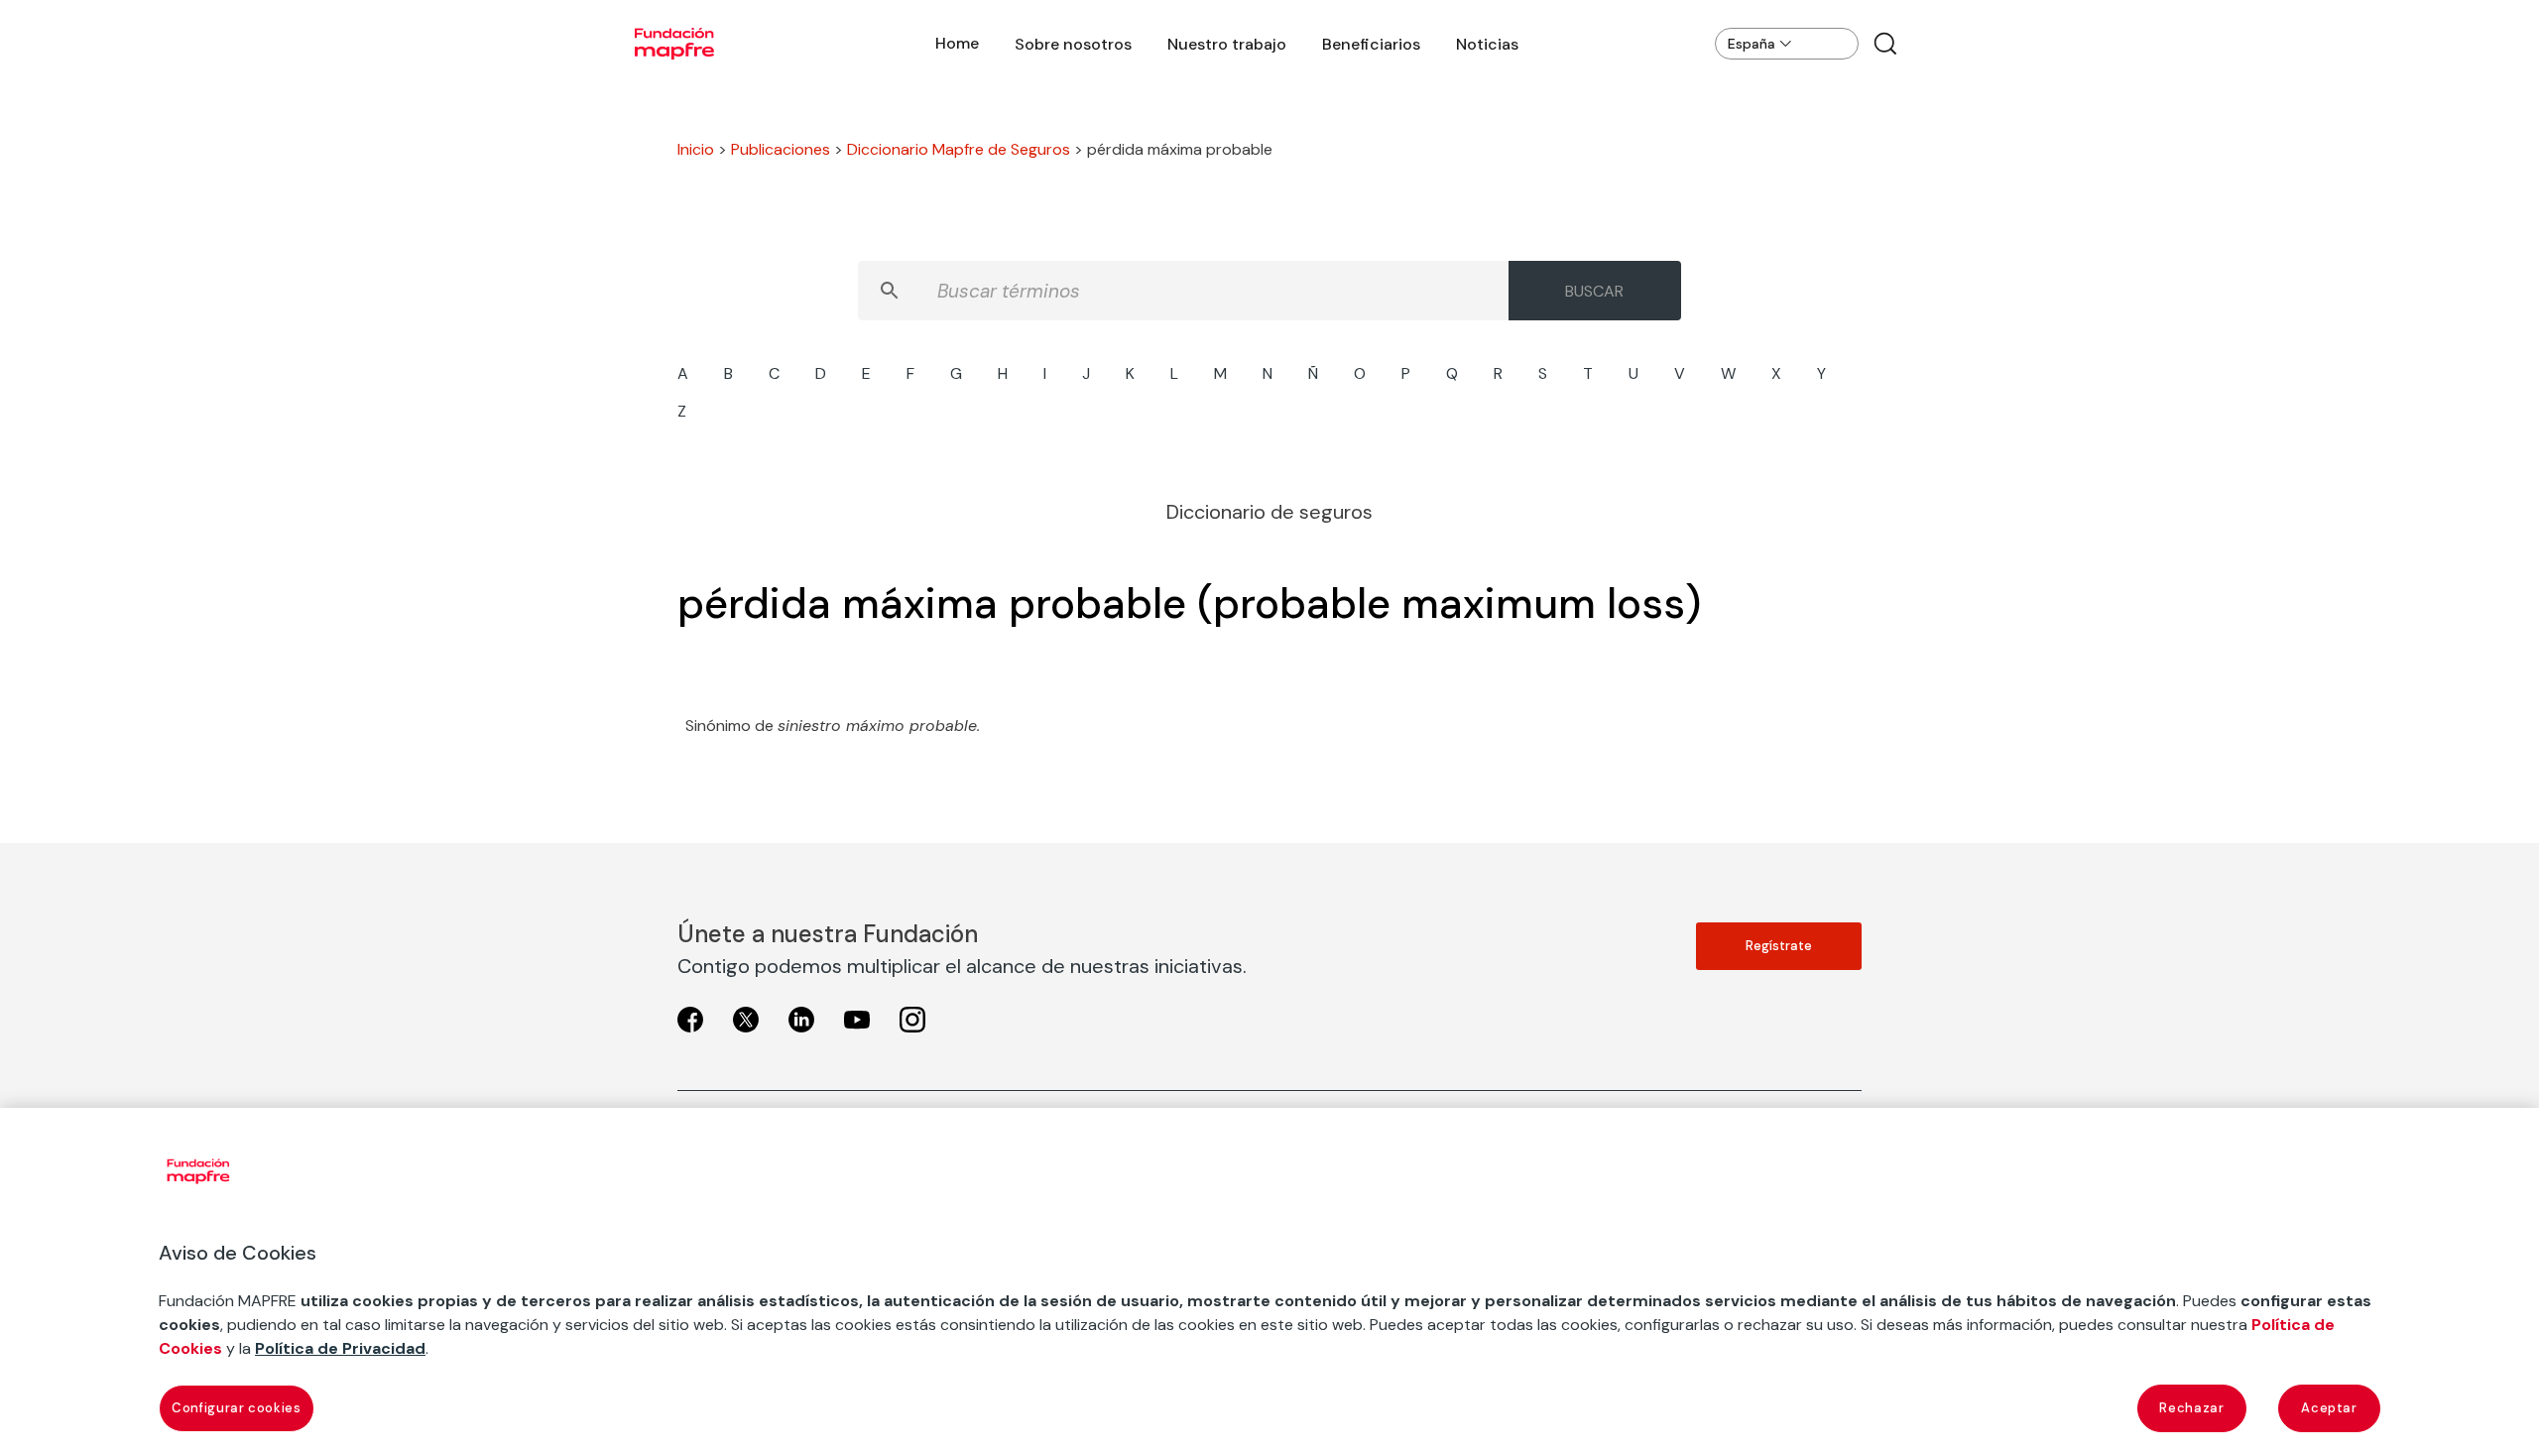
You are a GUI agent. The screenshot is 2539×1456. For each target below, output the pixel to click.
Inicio (696, 149)
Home (957, 43)
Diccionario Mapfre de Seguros (959, 149)
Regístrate (1779, 946)
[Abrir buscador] (1885, 44)
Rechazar (2191, 1408)
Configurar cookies (237, 1408)
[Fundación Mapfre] (674, 44)
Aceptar (2329, 1408)
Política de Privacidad (340, 1348)
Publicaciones (781, 149)
